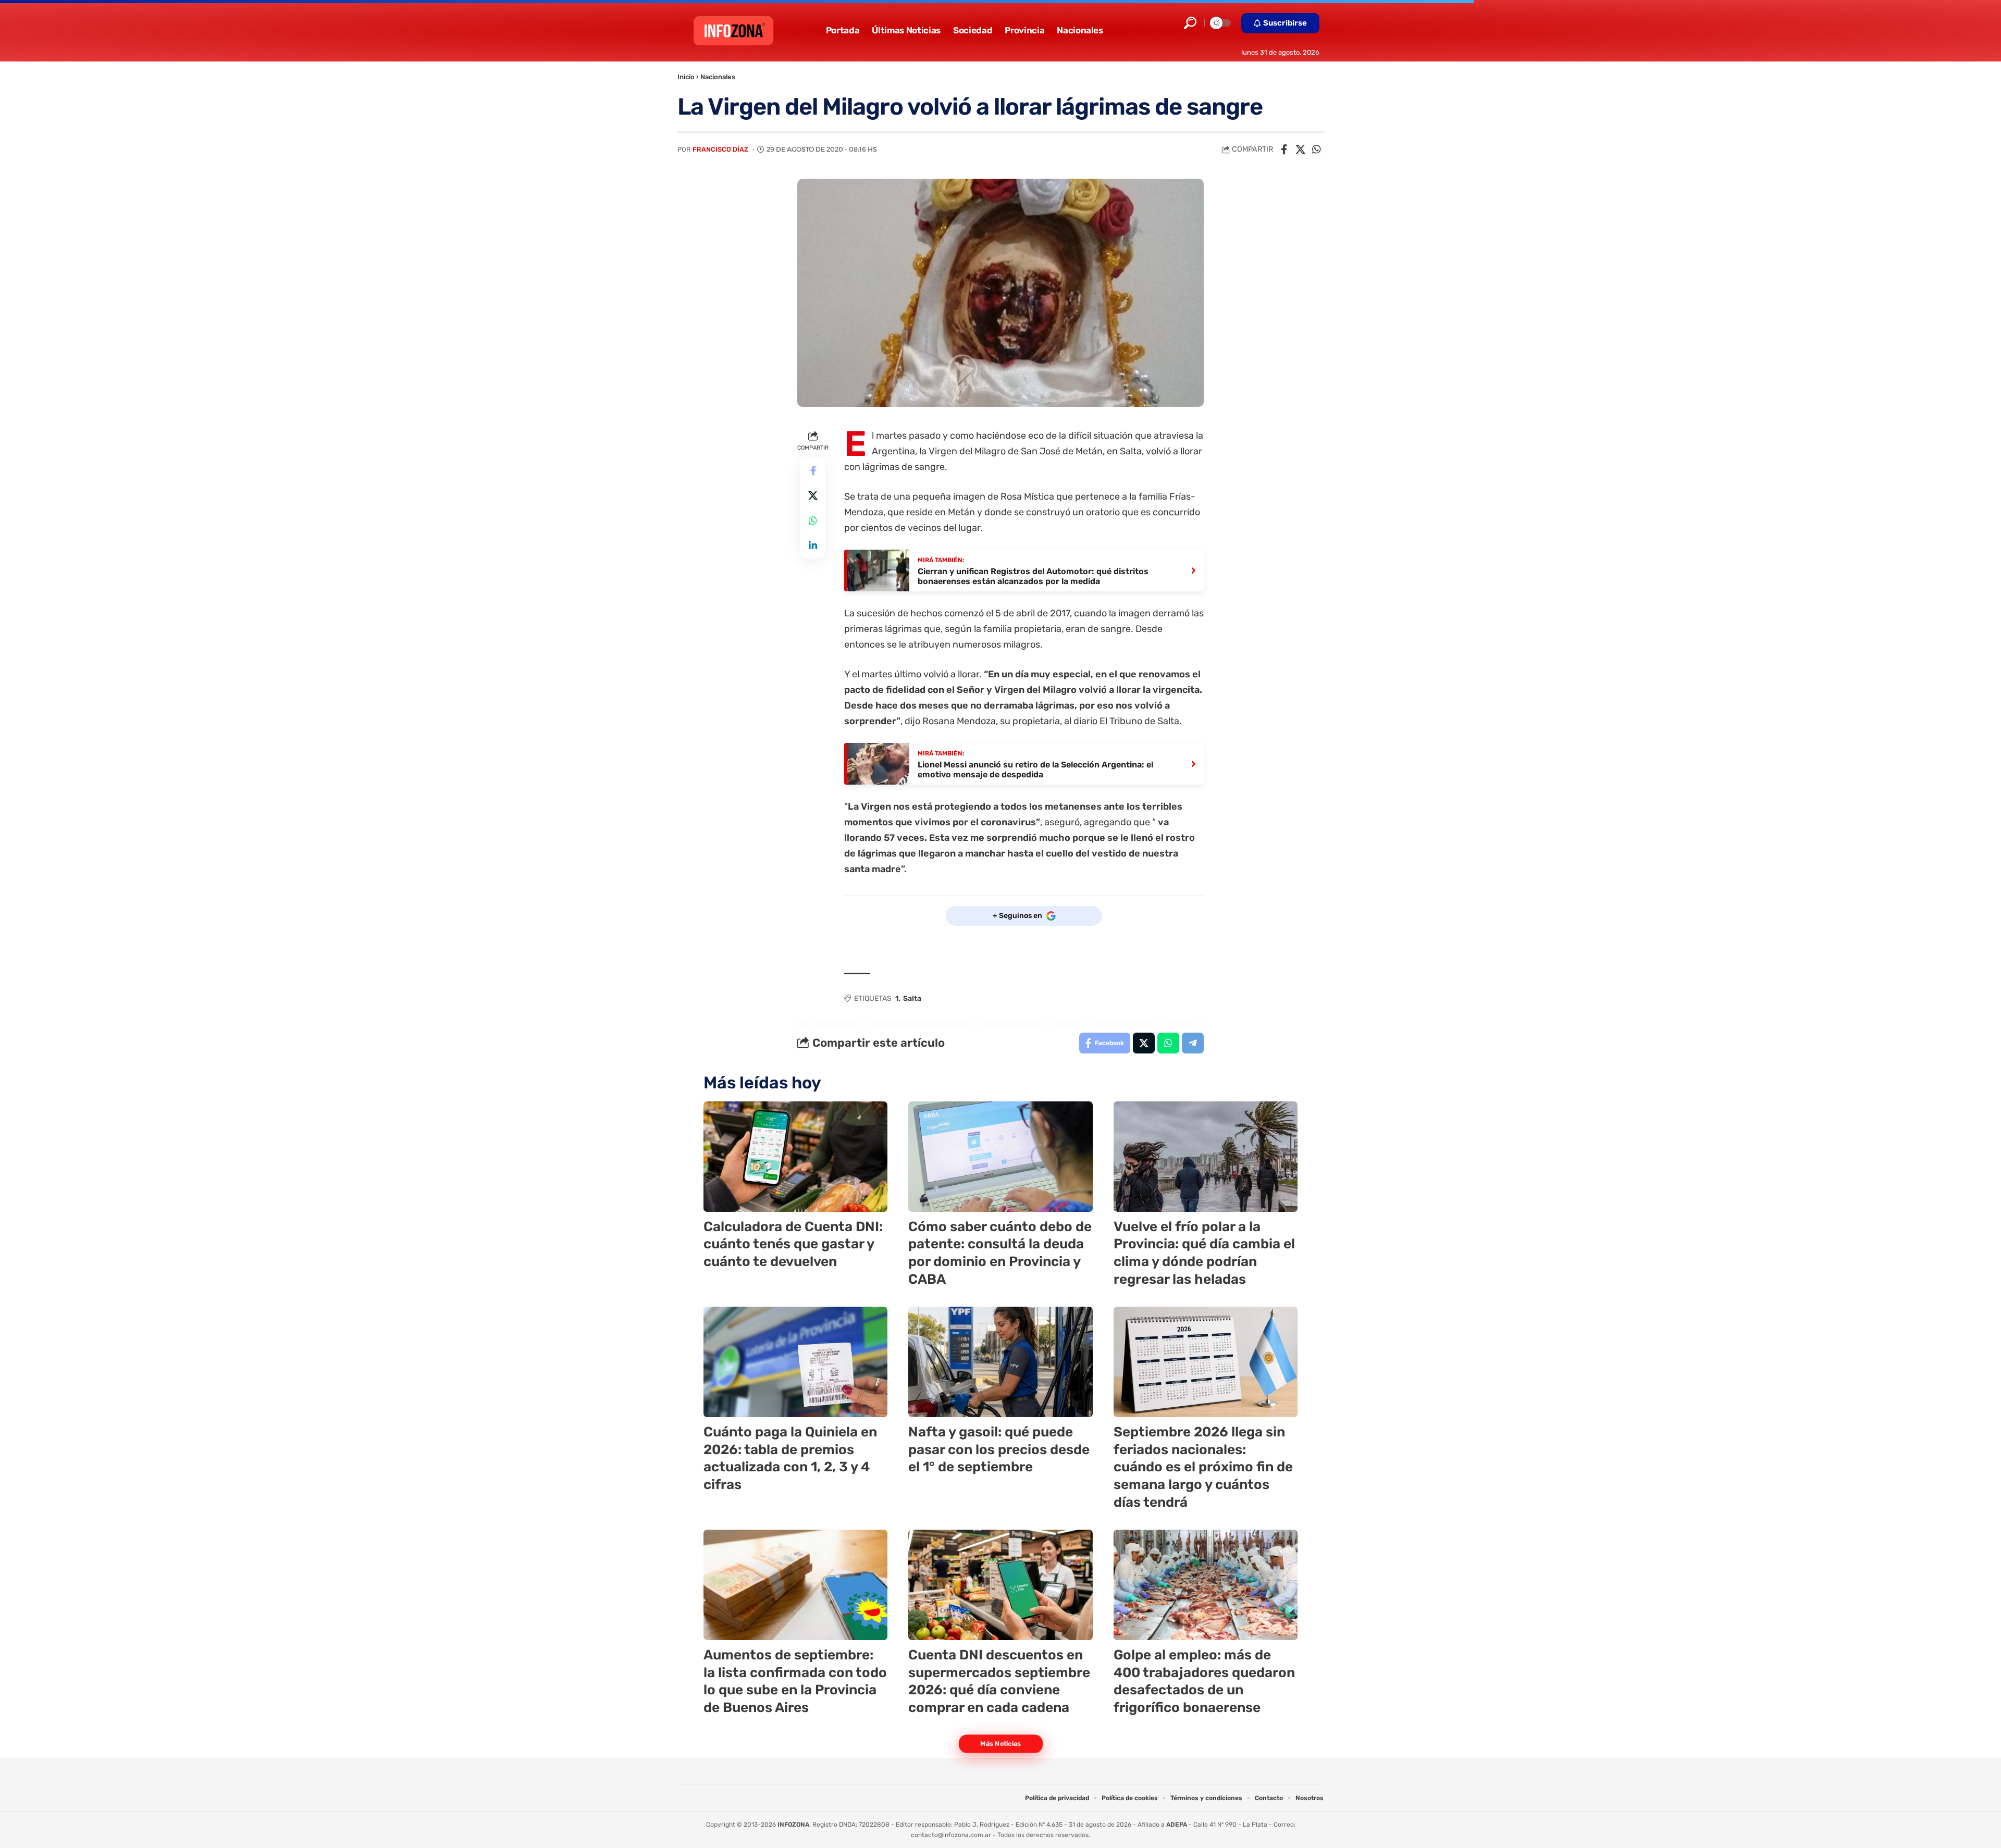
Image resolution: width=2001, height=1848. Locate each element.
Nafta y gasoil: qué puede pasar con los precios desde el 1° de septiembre (999, 1450)
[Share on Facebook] (1284, 150)
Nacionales (718, 77)
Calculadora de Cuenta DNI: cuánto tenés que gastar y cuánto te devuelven (793, 1244)
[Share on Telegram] (1193, 1043)
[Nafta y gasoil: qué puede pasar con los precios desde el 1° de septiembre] (1000, 1362)
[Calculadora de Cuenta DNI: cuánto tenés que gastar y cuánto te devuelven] (795, 1157)
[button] (1190, 23)
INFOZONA (793, 1825)
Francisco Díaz (720, 149)
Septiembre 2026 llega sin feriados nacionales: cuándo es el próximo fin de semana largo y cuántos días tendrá (1203, 1467)
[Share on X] (1300, 150)
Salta (912, 999)
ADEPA (1177, 1825)
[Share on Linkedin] (813, 545)
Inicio (686, 77)
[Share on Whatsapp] (1316, 150)
